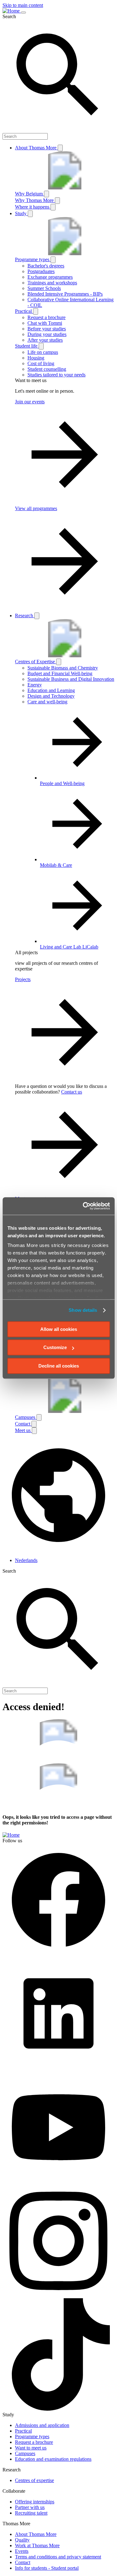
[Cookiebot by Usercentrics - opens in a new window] (83, 1206)
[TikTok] (58, 2409)
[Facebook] (58, 1954)
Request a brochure (46, 317)
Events (22, 2551)
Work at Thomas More (37, 2545)
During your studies (47, 334)
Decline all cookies (59, 1366)
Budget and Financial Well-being (60, 673)
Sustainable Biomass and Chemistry (63, 668)
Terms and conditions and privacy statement (58, 2557)
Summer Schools (44, 288)
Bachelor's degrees (46, 266)
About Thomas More (36, 2534)
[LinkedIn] (58, 2068)
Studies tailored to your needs (56, 375)
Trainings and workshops (52, 283)
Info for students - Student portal (47, 2568)
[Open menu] (23, 13)
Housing (36, 358)
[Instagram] (58, 2295)
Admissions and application (42, 2425)
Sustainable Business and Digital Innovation (71, 679)
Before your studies (47, 329)
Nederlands (26, 1560)
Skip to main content (23, 5)
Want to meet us (31, 2448)
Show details (83, 1310)
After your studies (45, 340)
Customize (55, 1347)
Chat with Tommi (45, 323)
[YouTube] (58, 2182)
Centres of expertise (34, 2480)
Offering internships (35, 2502)
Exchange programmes (50, 277)
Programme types (32, 2436)
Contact (23, 2562)
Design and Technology (51, 696)
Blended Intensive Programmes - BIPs (65, 294)
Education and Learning (51, 690)
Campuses (25, 2453)
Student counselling (47, 369)
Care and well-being (47, 702)
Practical (23, 2431)
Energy (35, 685)
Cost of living (41, 363)
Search (9, 16)
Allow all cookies (59, 1329)
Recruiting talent (31, 2513)
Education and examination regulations (53, 2459)
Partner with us (30, 2507)
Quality (22, 2540)
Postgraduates (41, 271)
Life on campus (43, 352)
